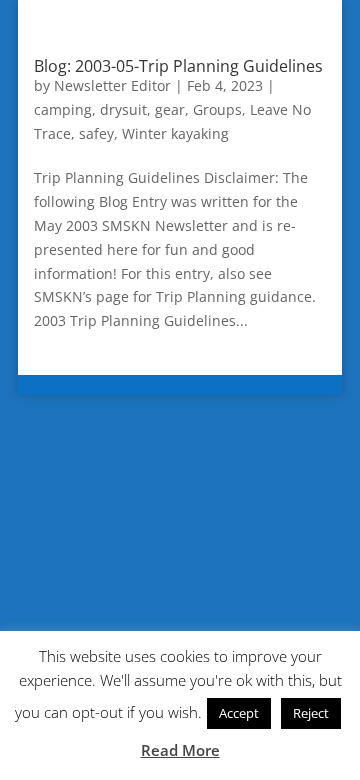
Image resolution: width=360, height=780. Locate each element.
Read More (180, 750)
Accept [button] (239, 713)
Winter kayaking (175, 133)
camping (63, 109)
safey (96, 133)
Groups (217, 109)
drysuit (123, 109)
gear (170, 109)
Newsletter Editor (112, 85)
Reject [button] (311, 713)
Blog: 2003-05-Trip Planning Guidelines (178, 66)
